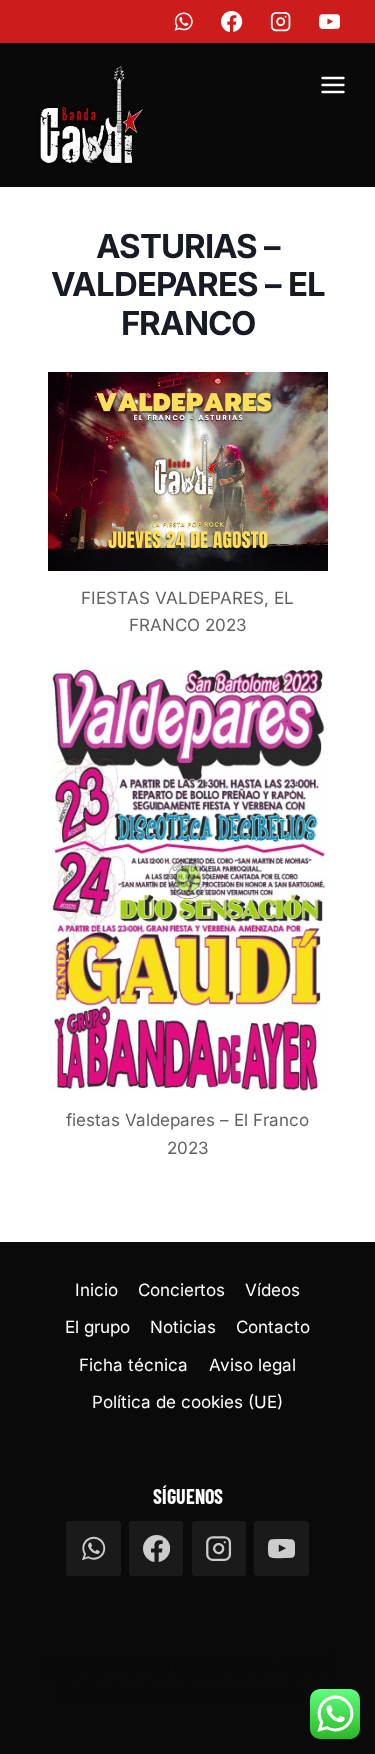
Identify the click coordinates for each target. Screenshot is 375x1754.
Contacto (273, 1327)
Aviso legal (252, 1365)
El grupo (97, 1327)
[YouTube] (330, 21)
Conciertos (181, 1290)
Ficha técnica (133, 1365)
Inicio (96, 1290)
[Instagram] (281, 21)
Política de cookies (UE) (187, 1402)
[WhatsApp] (183, 21)
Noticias (183, 1327)
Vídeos (272, 1290)
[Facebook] (232, 21)
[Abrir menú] (332, 88)
